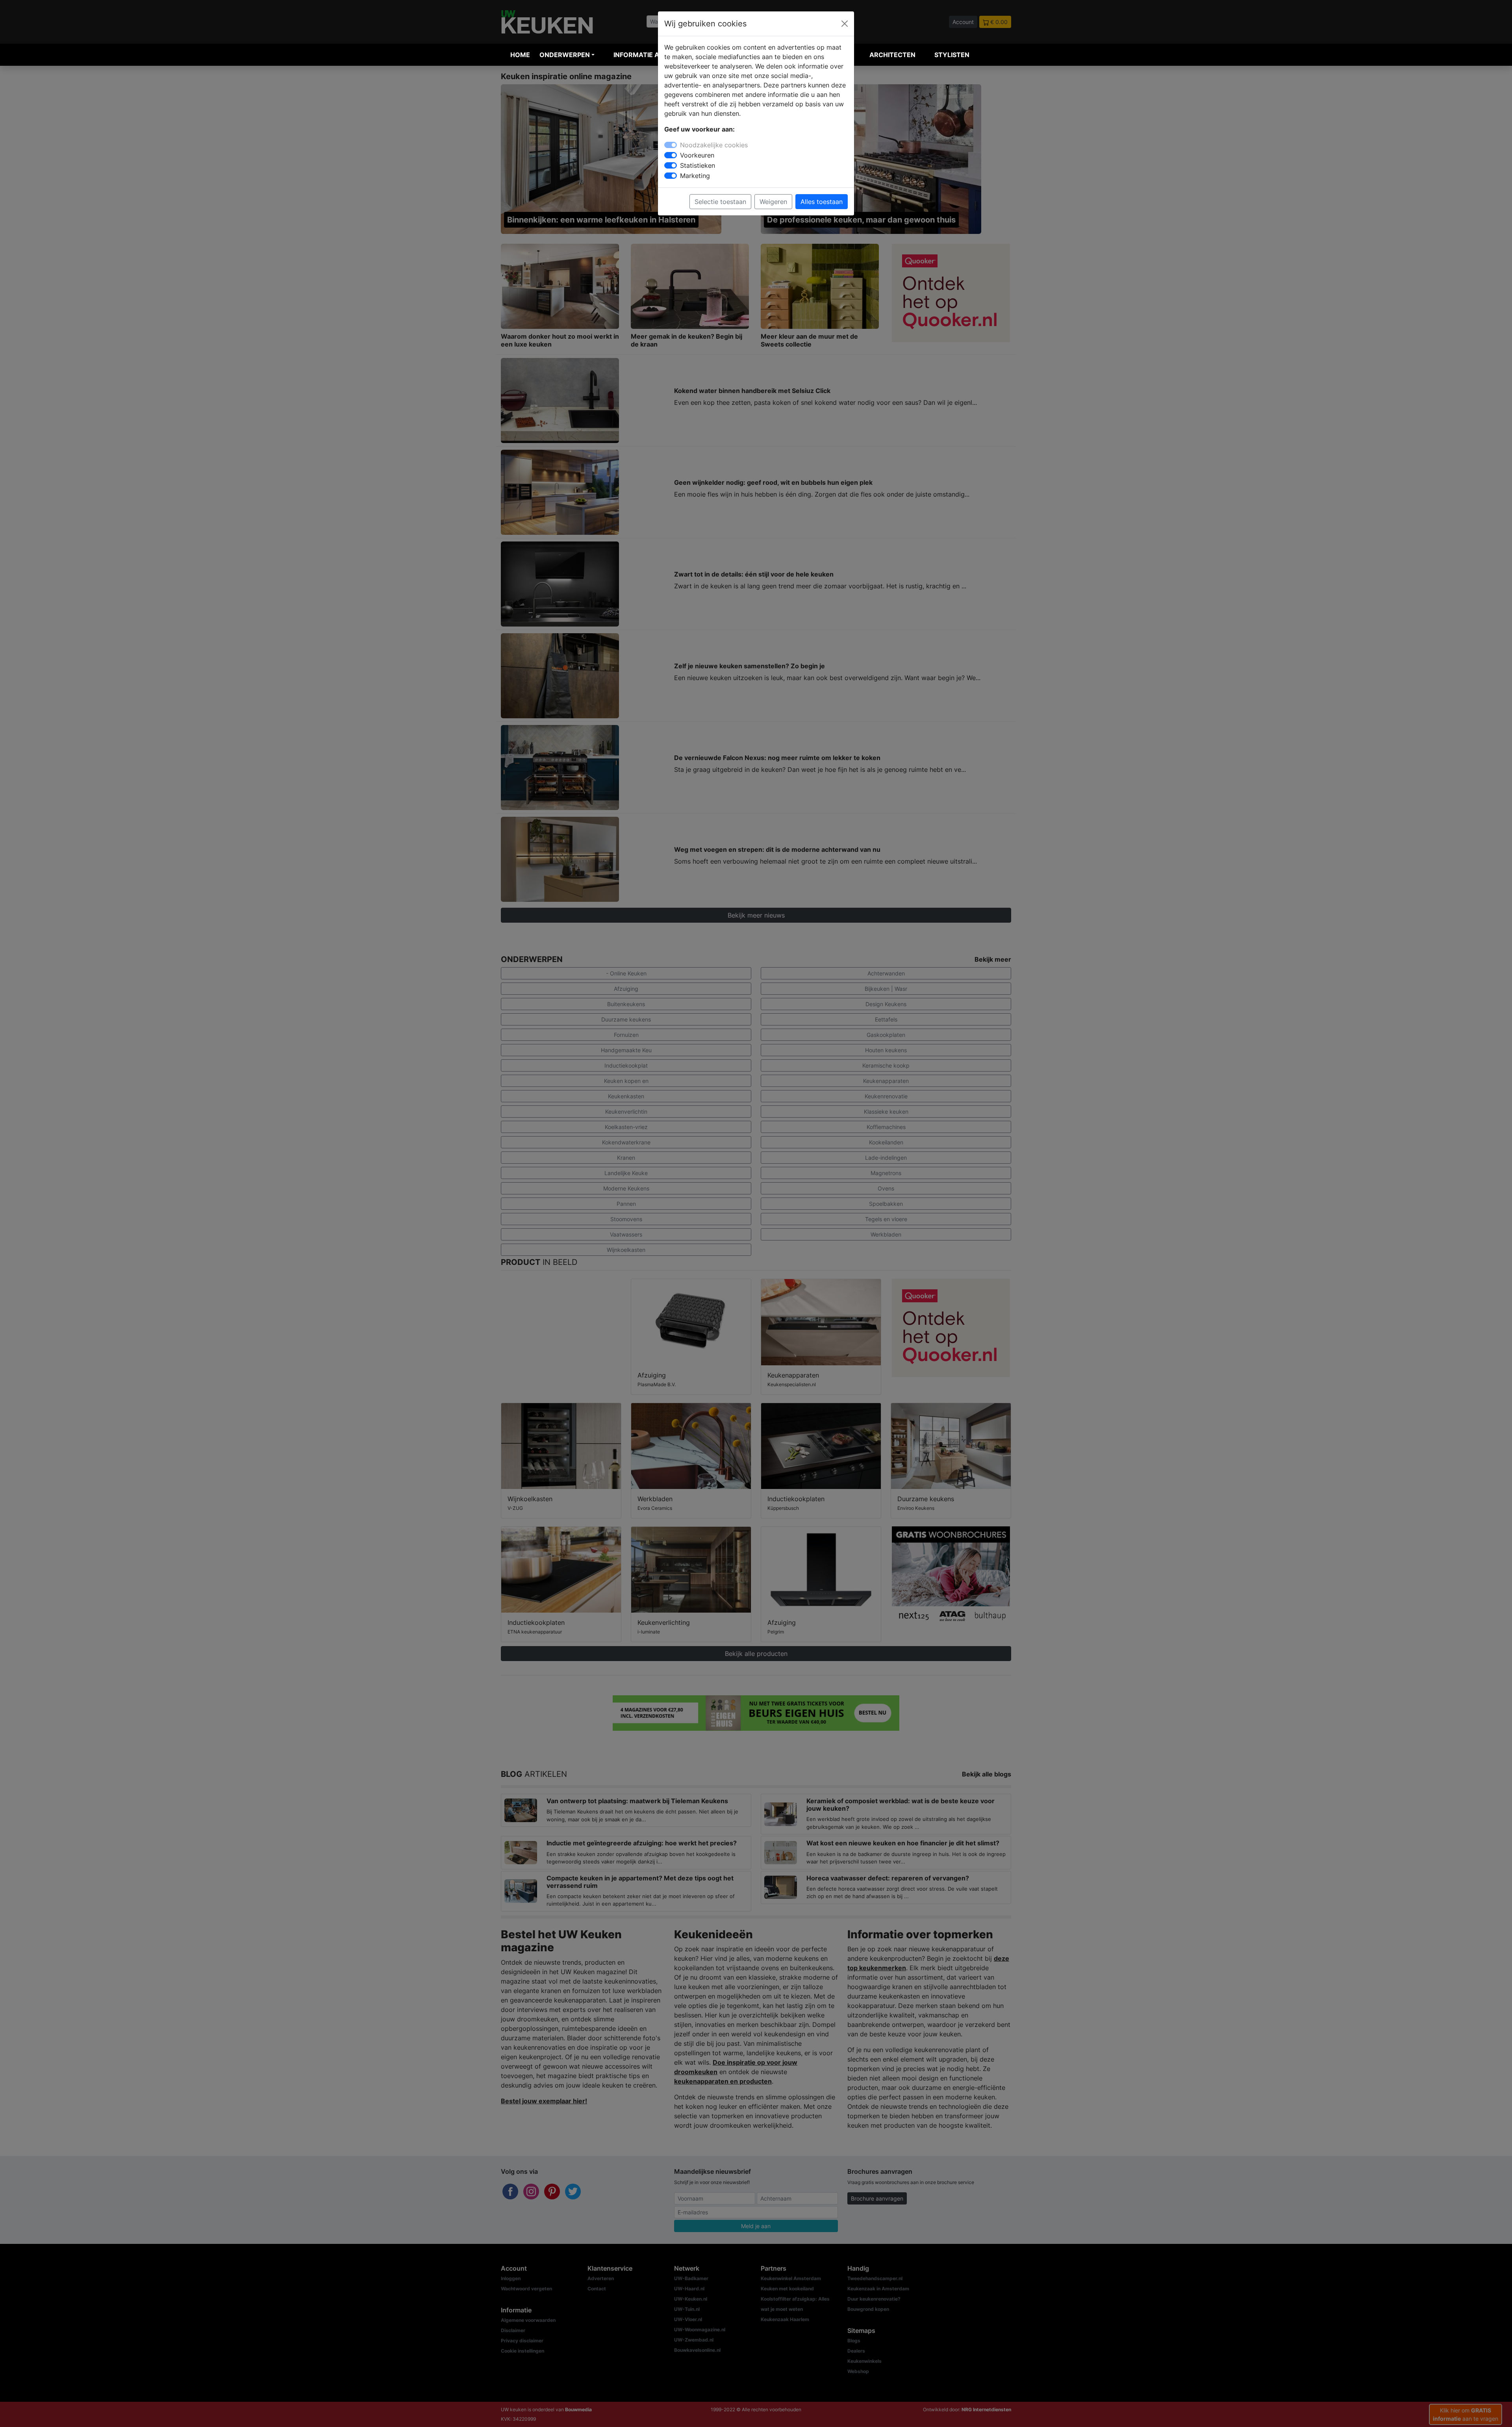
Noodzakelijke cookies (714, 145)
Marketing (695, 176)
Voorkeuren (697, 155)
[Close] (845, 24)
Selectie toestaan (720, 202)
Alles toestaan (822, 202)
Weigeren (773, 202)
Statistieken (698, 165)
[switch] (671, 155)
